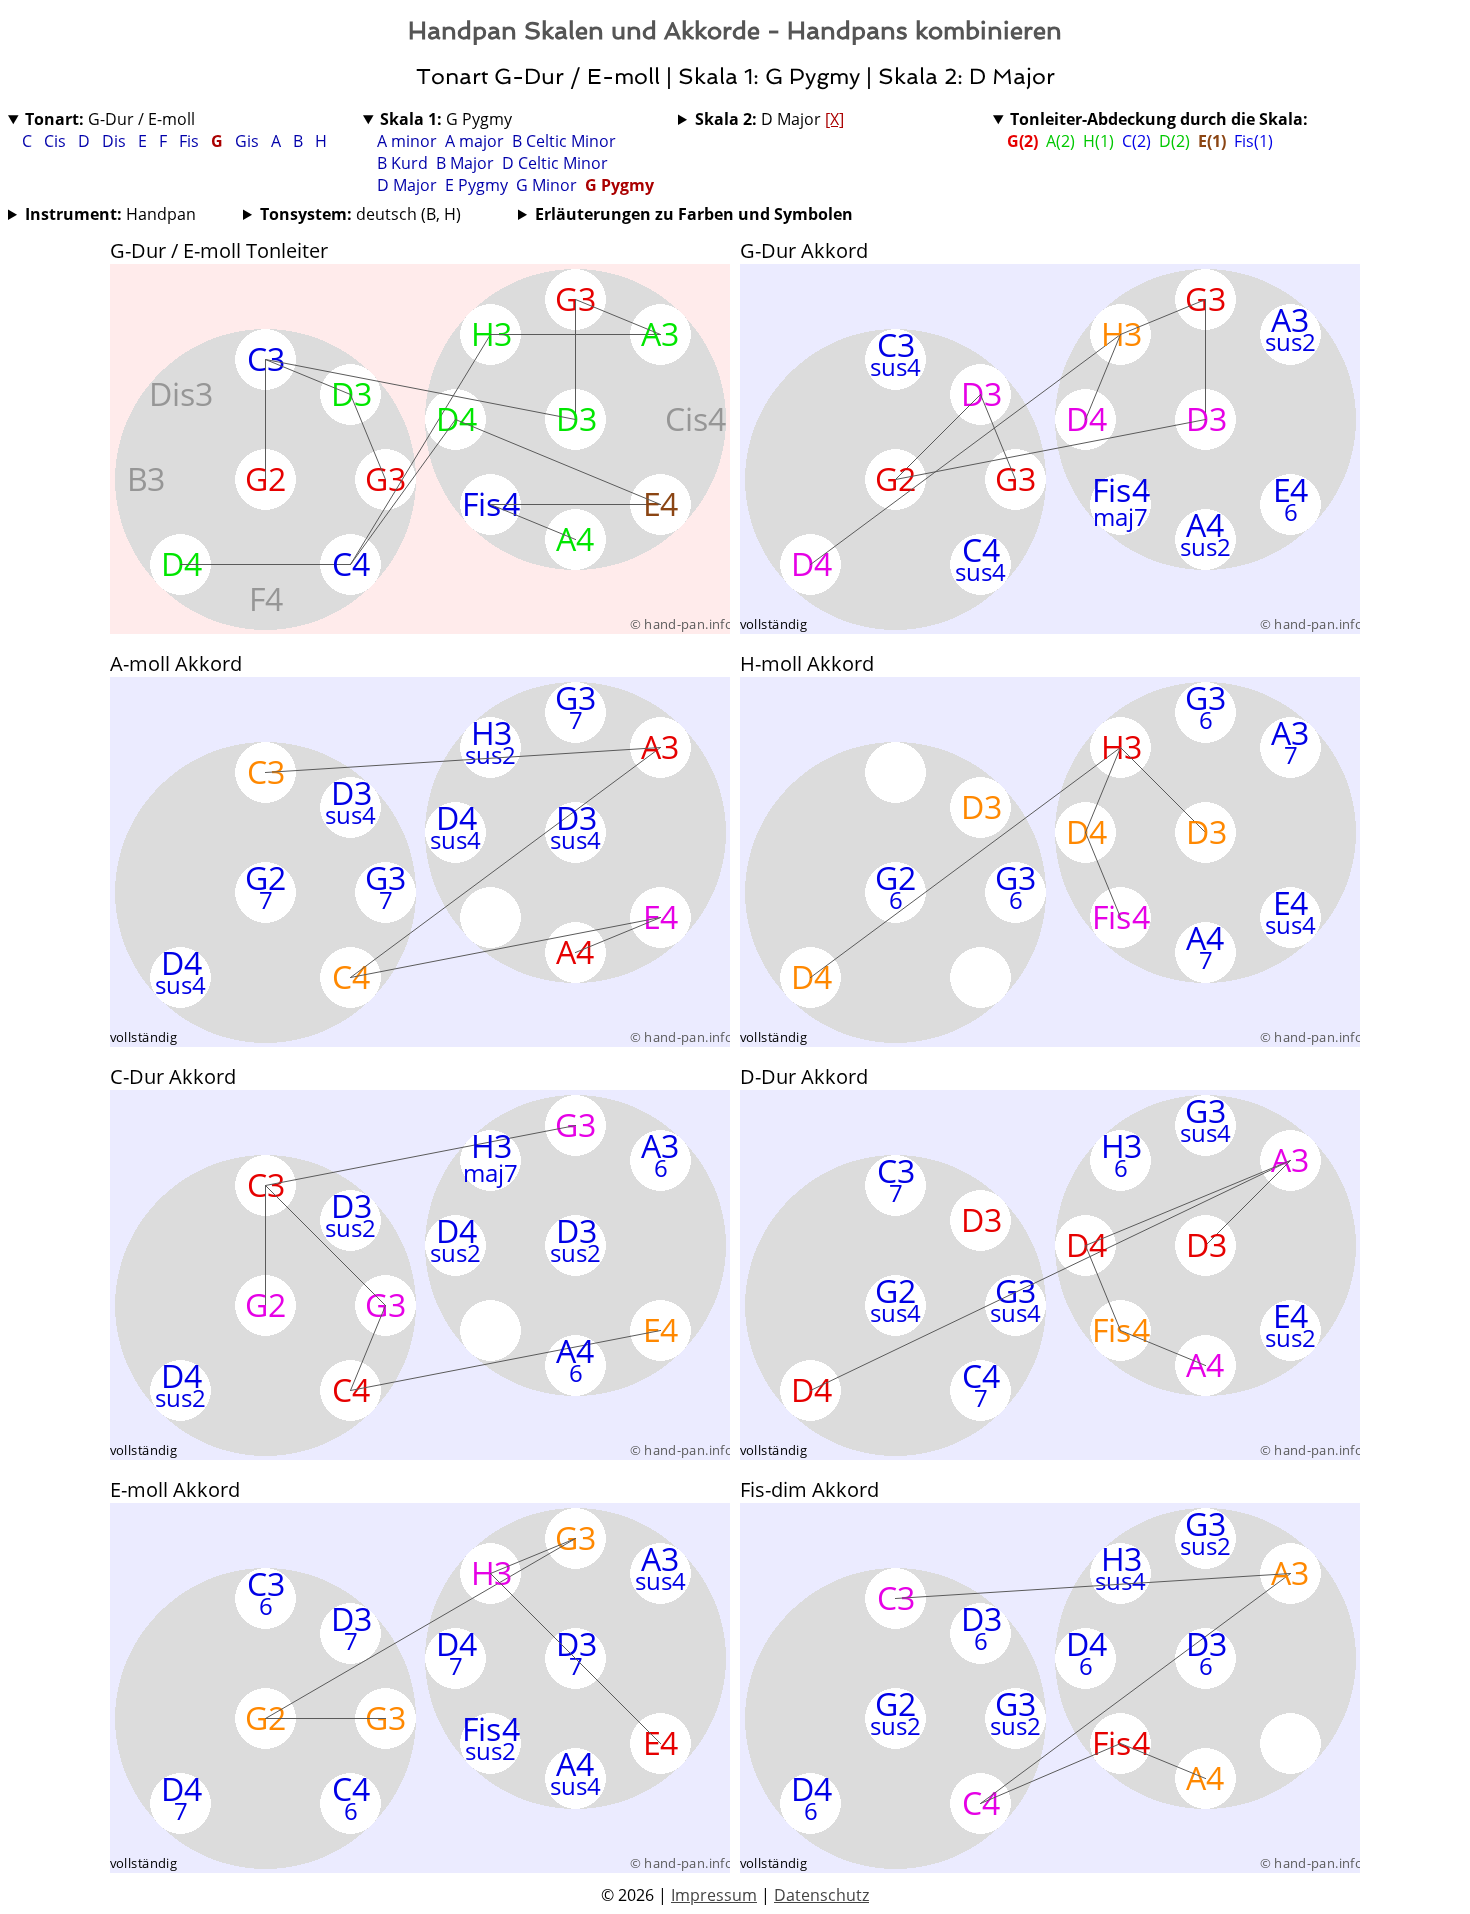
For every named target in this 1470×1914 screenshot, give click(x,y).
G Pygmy (446, 119)
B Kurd (402, 163)
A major (474, 141)
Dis (116, 141)
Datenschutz (821, 1895)
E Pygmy (476, 185)
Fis (191, 141)
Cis (57, 141)
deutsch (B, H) (360, 214)
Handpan (110, 214)
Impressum (714, 1895)
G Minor (546, 185)
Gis (249, 141)
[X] (834, 119)
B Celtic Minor (564, 141)
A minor (407, 141)
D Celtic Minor (555, 163)
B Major (465, 163)
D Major (407, 185)
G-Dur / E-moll (110, 119)
